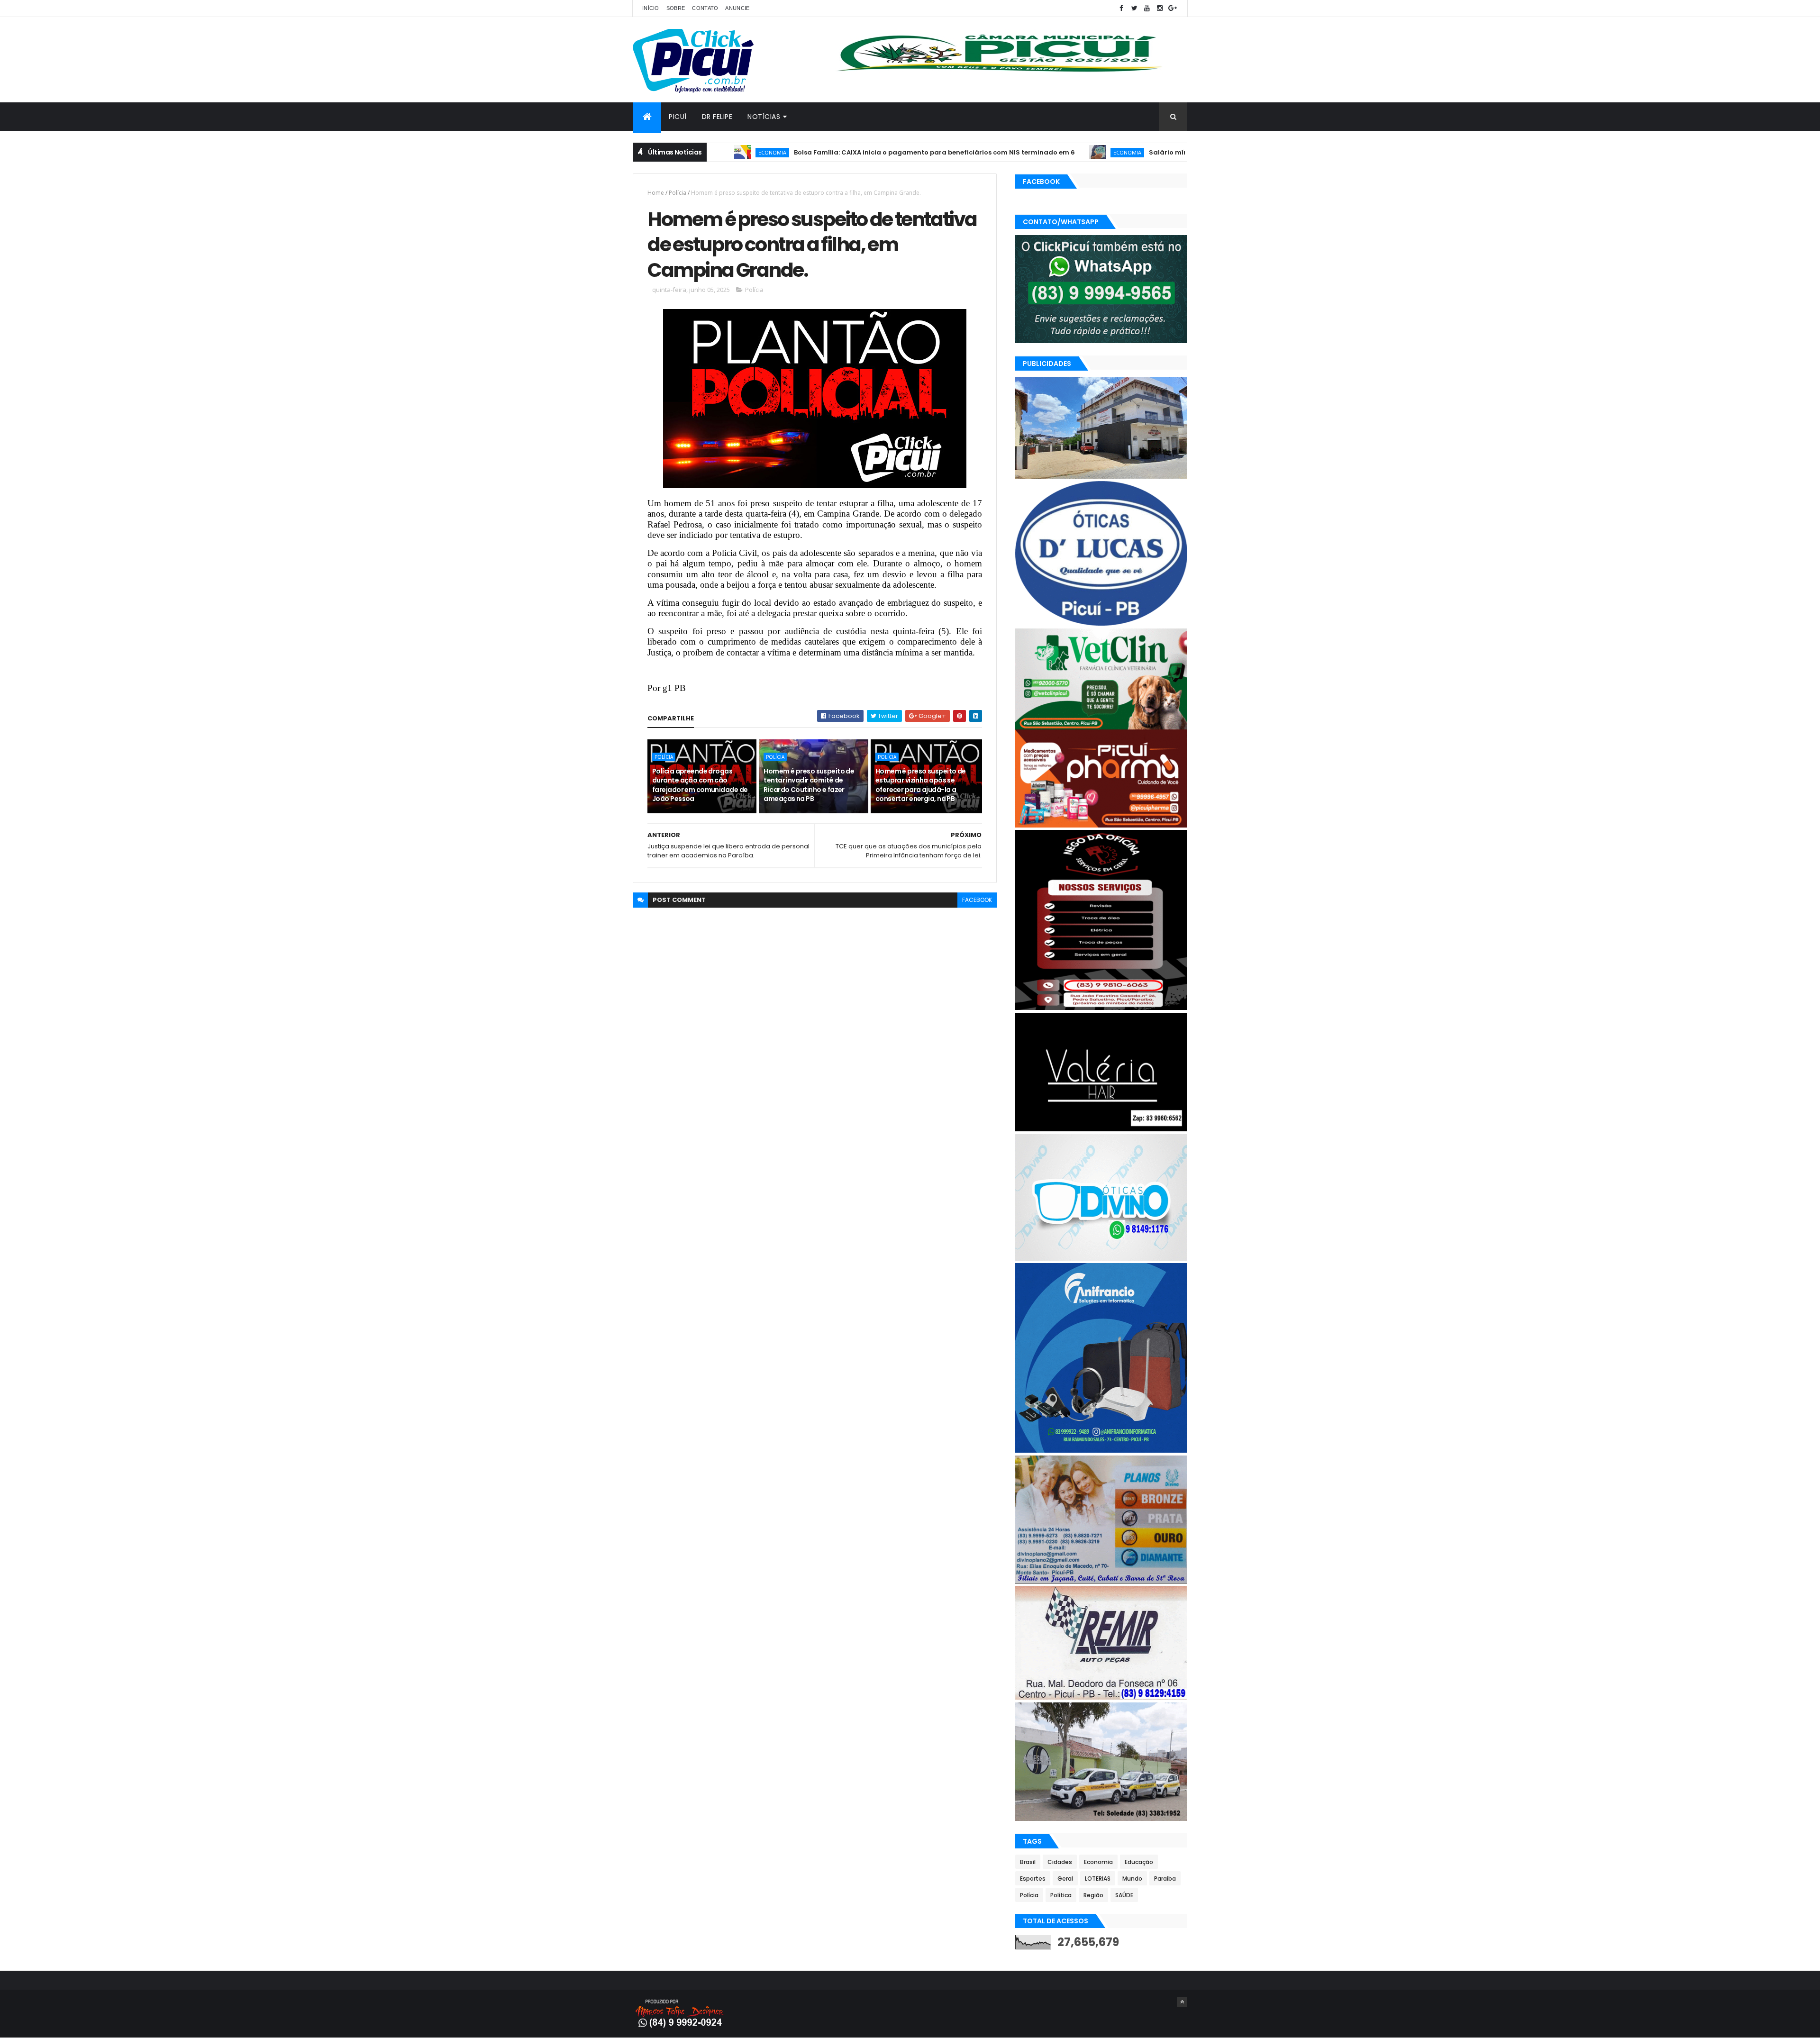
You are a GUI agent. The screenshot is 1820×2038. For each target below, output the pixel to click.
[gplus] (1173, 8)
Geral (1065, 1879)
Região (1093, 1895)
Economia (1038, 152)
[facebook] (1121, 8)
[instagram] (1160, 8)
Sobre (676, 8)
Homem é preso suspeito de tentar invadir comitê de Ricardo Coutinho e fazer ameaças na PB (809, 785)
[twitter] (1134, 8)
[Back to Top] (1182, 2002)
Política (1061, 1895)
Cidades (1060, 1862)
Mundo (1132, 1879)
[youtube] (1147, 8)
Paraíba (1165, 1879)
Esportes (1033, 1879)
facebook (977, 900)
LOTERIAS (1098, 1879)
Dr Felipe (717, 117)
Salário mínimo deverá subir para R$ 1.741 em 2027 (1144, 152)
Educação (1139, 1862)
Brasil (1028, 1862)
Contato (705, 8)
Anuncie (737, 8)
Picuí (678, 117)
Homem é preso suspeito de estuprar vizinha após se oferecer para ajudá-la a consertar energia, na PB (921, 785)
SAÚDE (1124, 1895)
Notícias (764, 117)
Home (656, 193)
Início (651, 8)
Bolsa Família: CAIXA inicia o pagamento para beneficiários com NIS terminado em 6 (845, 152)
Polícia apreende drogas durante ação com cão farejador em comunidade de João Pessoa (700, 785)
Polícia (678, 193)
